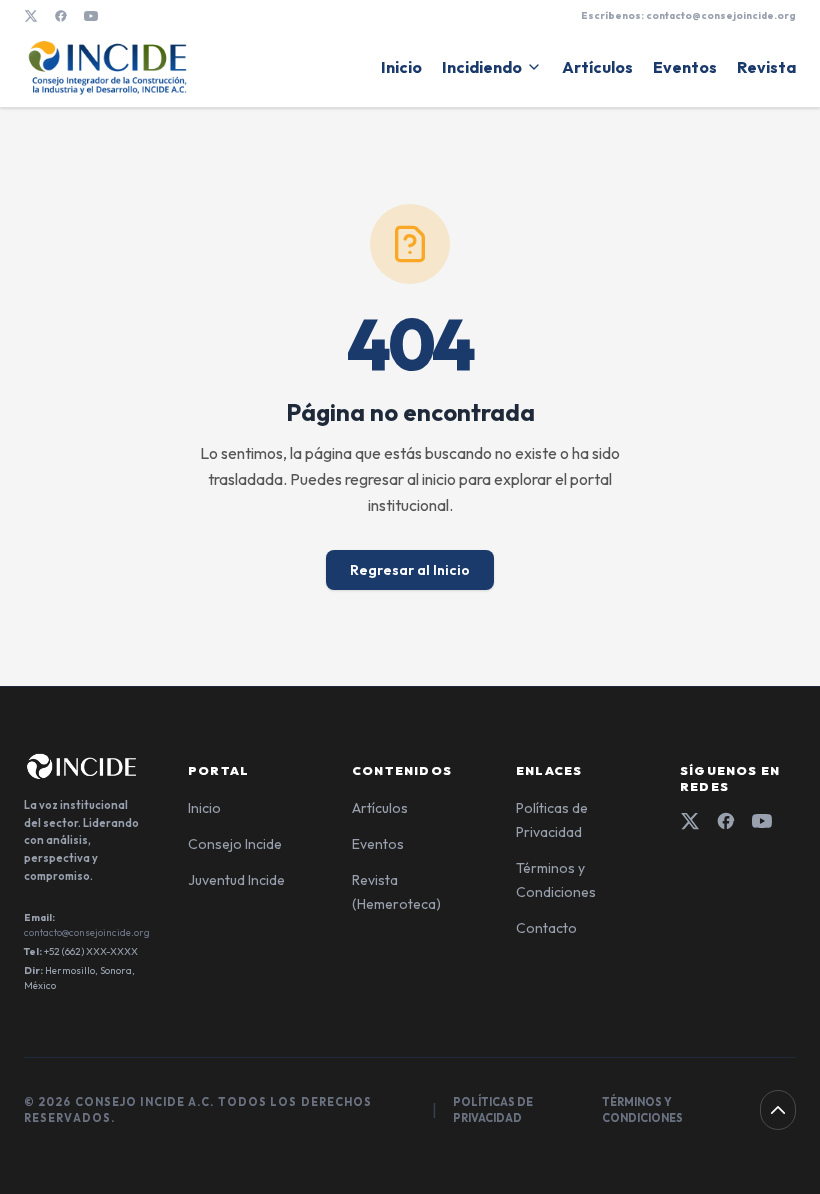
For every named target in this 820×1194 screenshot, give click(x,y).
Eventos (685, 67)
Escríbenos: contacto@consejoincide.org (688, 15)
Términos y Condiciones (642, 1110)
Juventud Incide (236, 880)
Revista (766, 67)
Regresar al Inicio (410, 570)
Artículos (597, 67)
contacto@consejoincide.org (87, 932)
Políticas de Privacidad (493, 1110)
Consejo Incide (235, 844)
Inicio (401, 67)
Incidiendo (482, 67)
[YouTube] (91, 16)
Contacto (546, 928)
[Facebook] (61, 16)
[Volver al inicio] (778, 1110)
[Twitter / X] (31, 16)
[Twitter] (690, 821)
